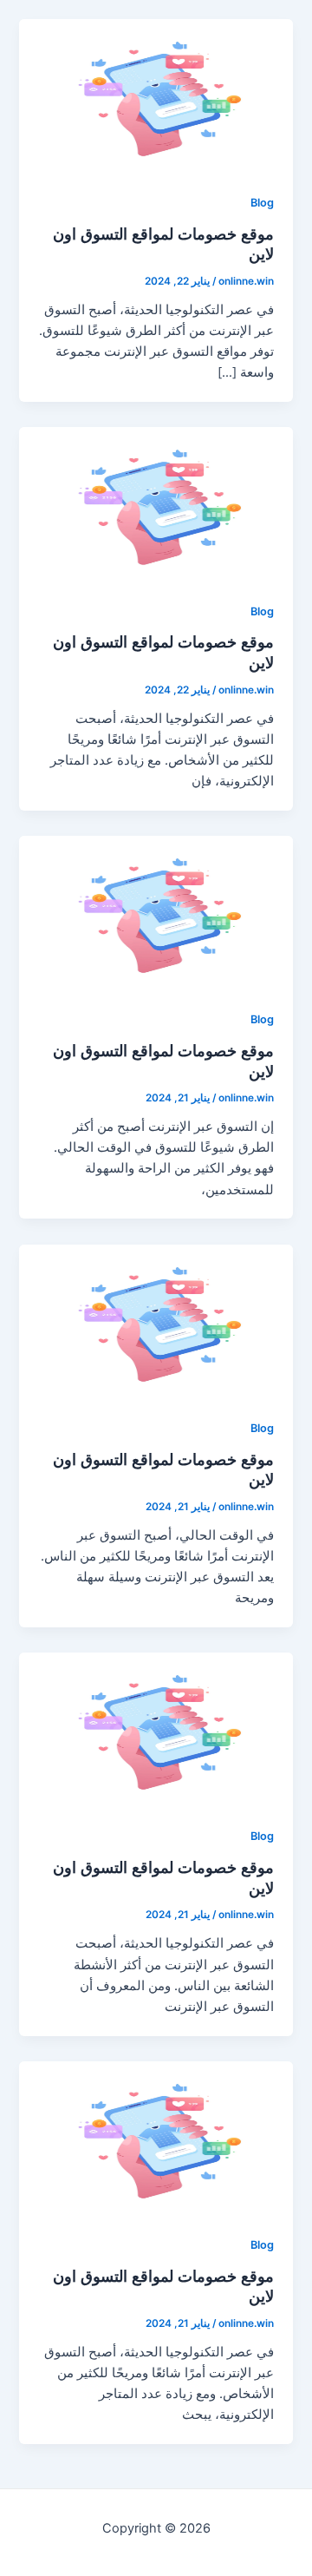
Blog (262, 203)
